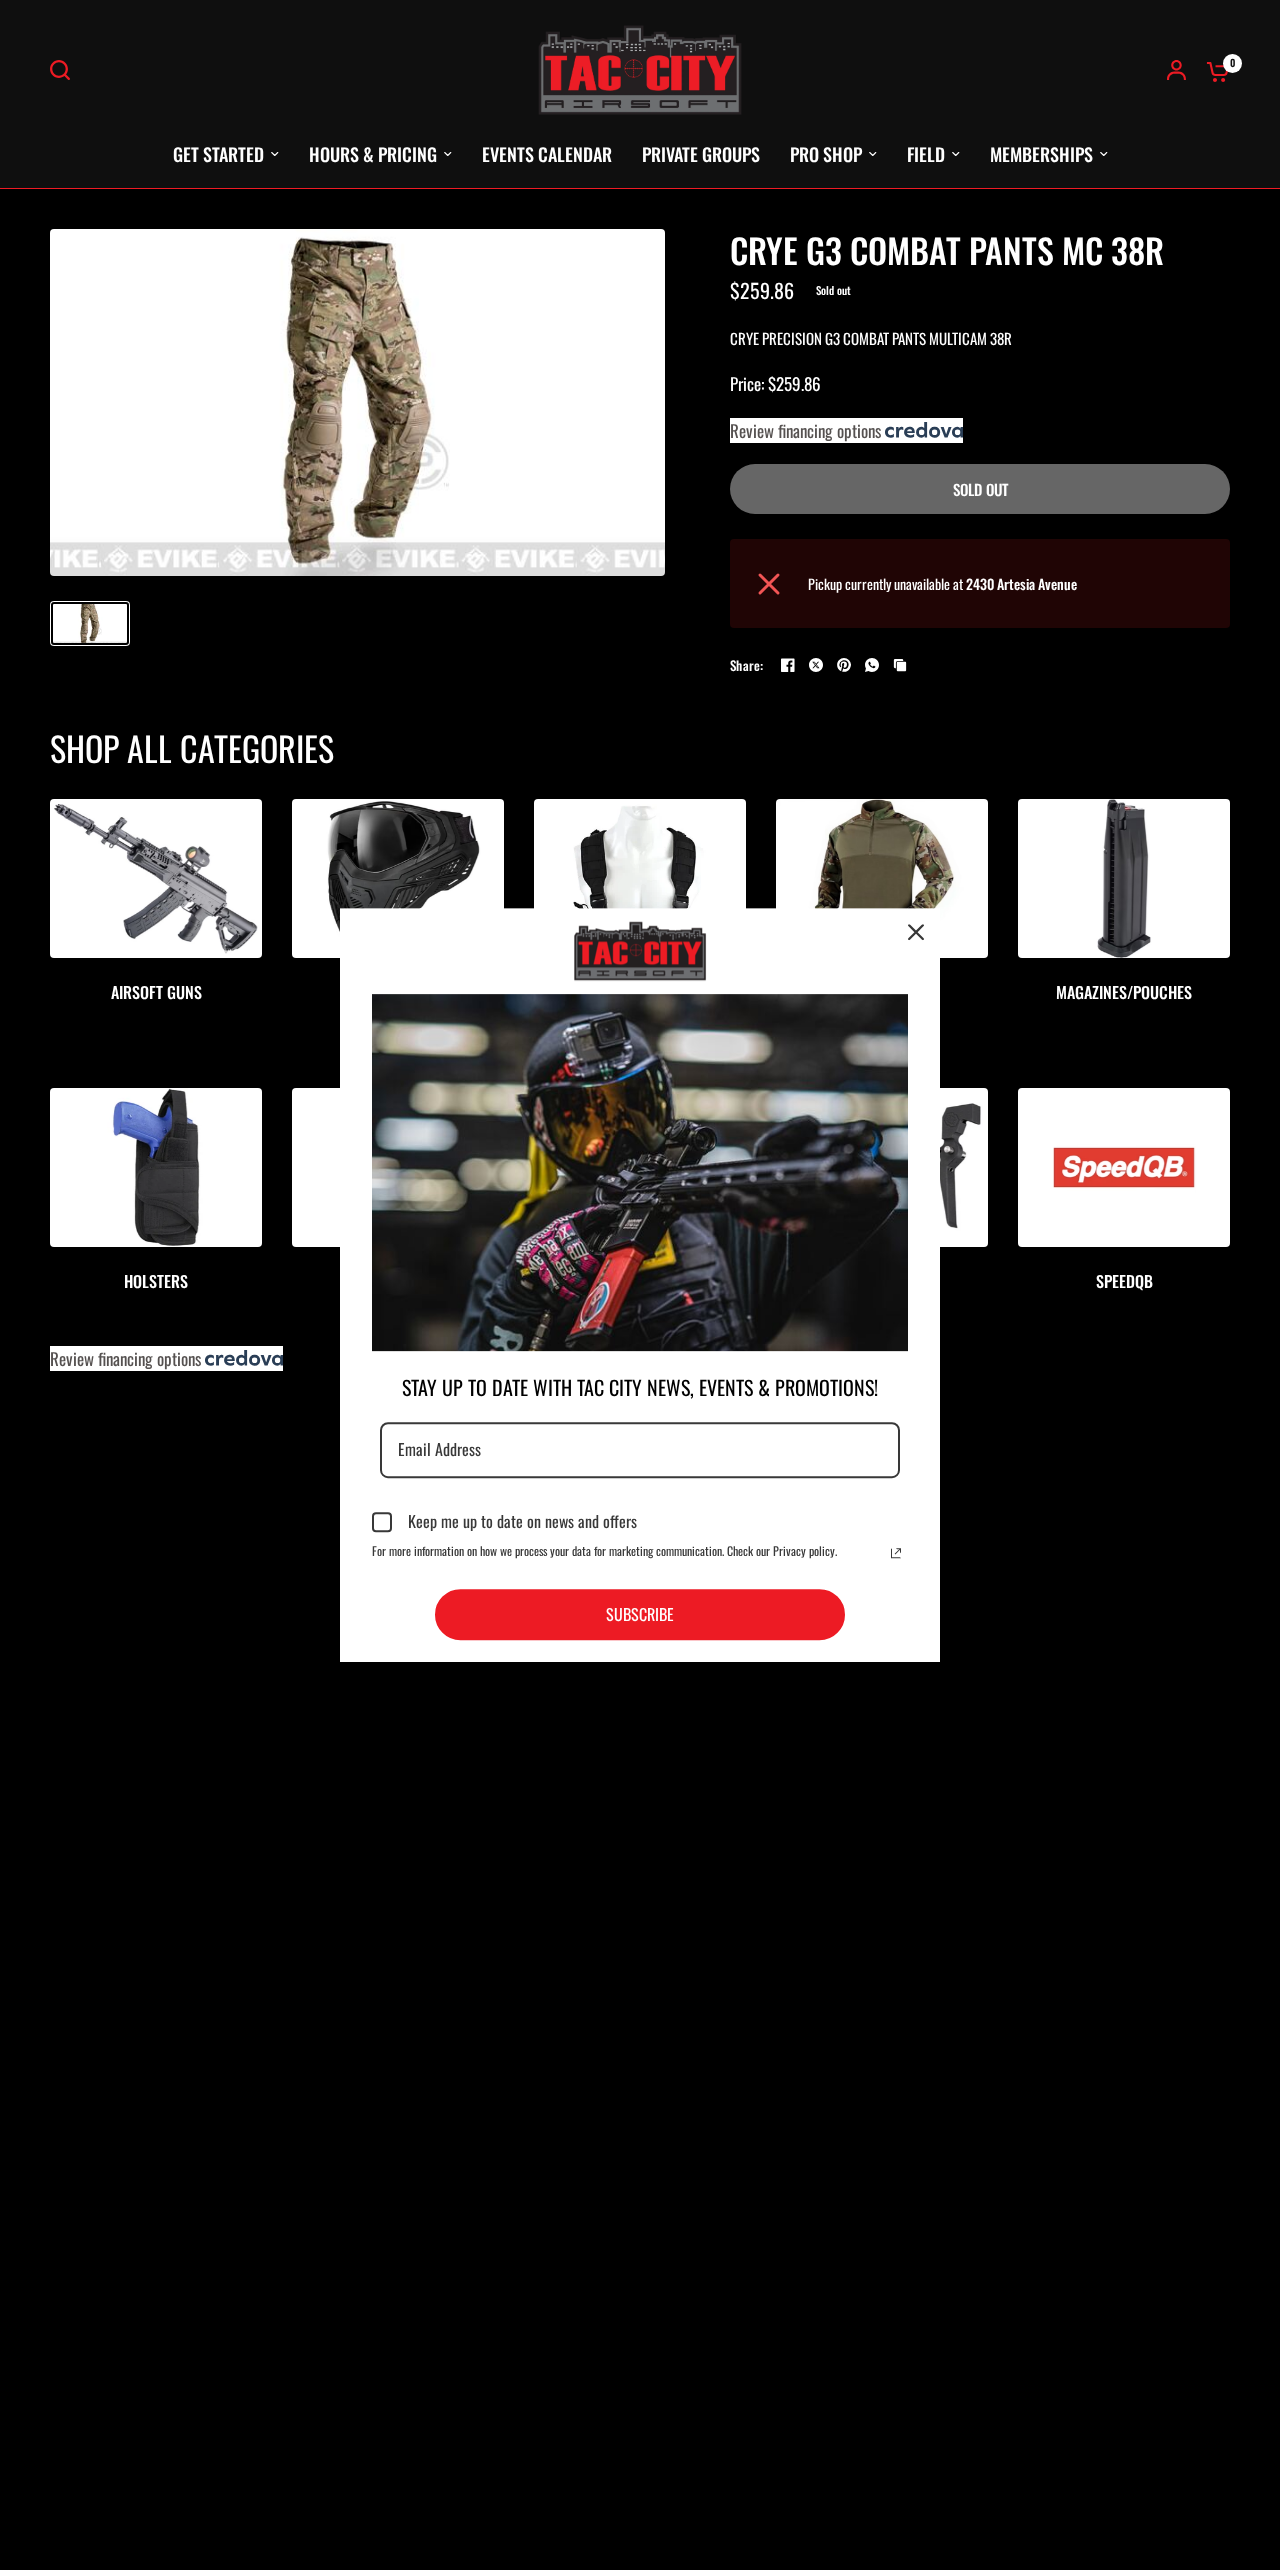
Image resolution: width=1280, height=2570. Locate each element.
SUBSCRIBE (640, 1614)
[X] (816, 665)
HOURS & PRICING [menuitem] (373, 154)
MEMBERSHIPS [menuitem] (1041, 154)
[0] (1213, 70)
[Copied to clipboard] (900, 665)
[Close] (916, 932)
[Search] (65, 70)
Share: (747, 665)
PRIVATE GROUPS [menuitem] (701, 154)
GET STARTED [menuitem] (218, 154)
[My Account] (1176, 70)
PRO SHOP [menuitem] (826, 154)
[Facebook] (788, 665)
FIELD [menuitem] (926, 154)
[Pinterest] (844, 665)
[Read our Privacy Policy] (896, 1553)
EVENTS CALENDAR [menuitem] (547, 154)
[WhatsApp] (872, 665)
